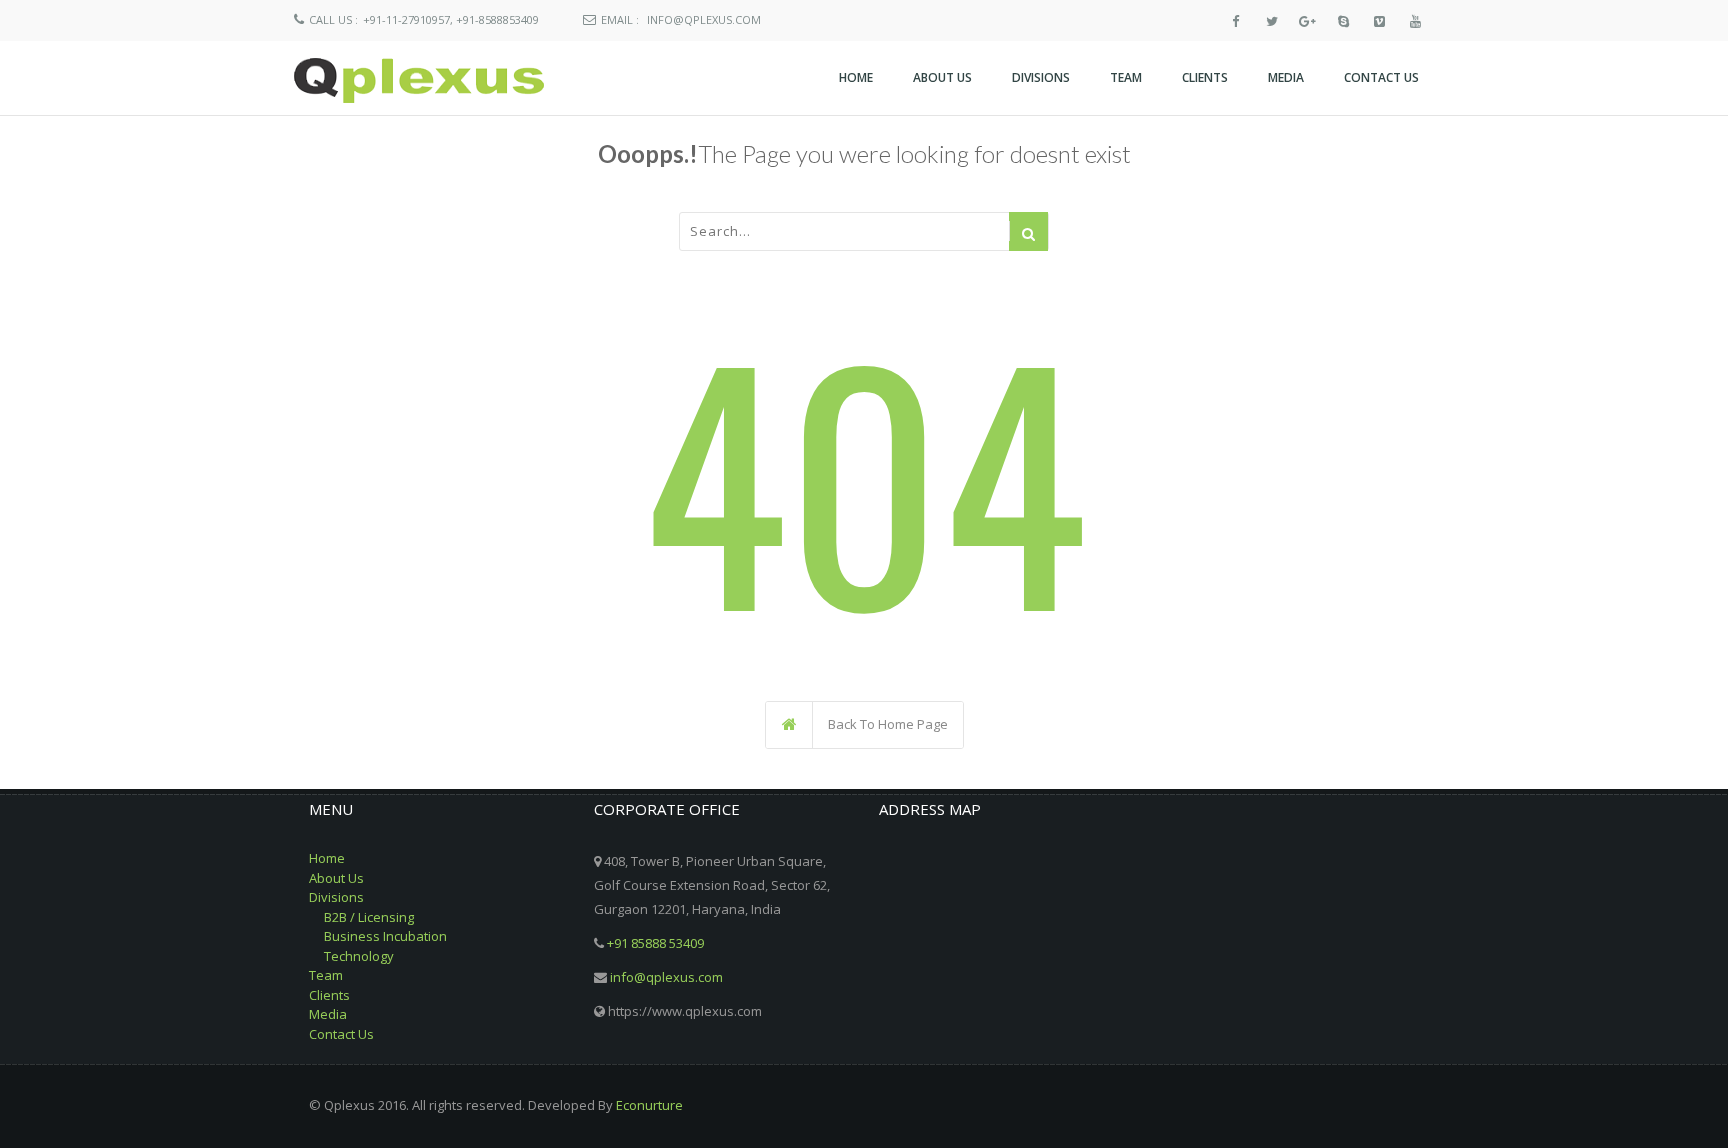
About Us (336, 878)
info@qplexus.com (704, 19)
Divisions (336, 897)
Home (327, 858)
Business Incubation (385, 936)
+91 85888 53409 (655, 943)
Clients (329, 995)
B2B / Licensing (369, 917)
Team (326, 975)
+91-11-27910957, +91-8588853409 (451, 19)
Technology (359, 956)
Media (328, 1014)
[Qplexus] (419, 80)
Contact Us (341, 1034)
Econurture (649, 1105)
